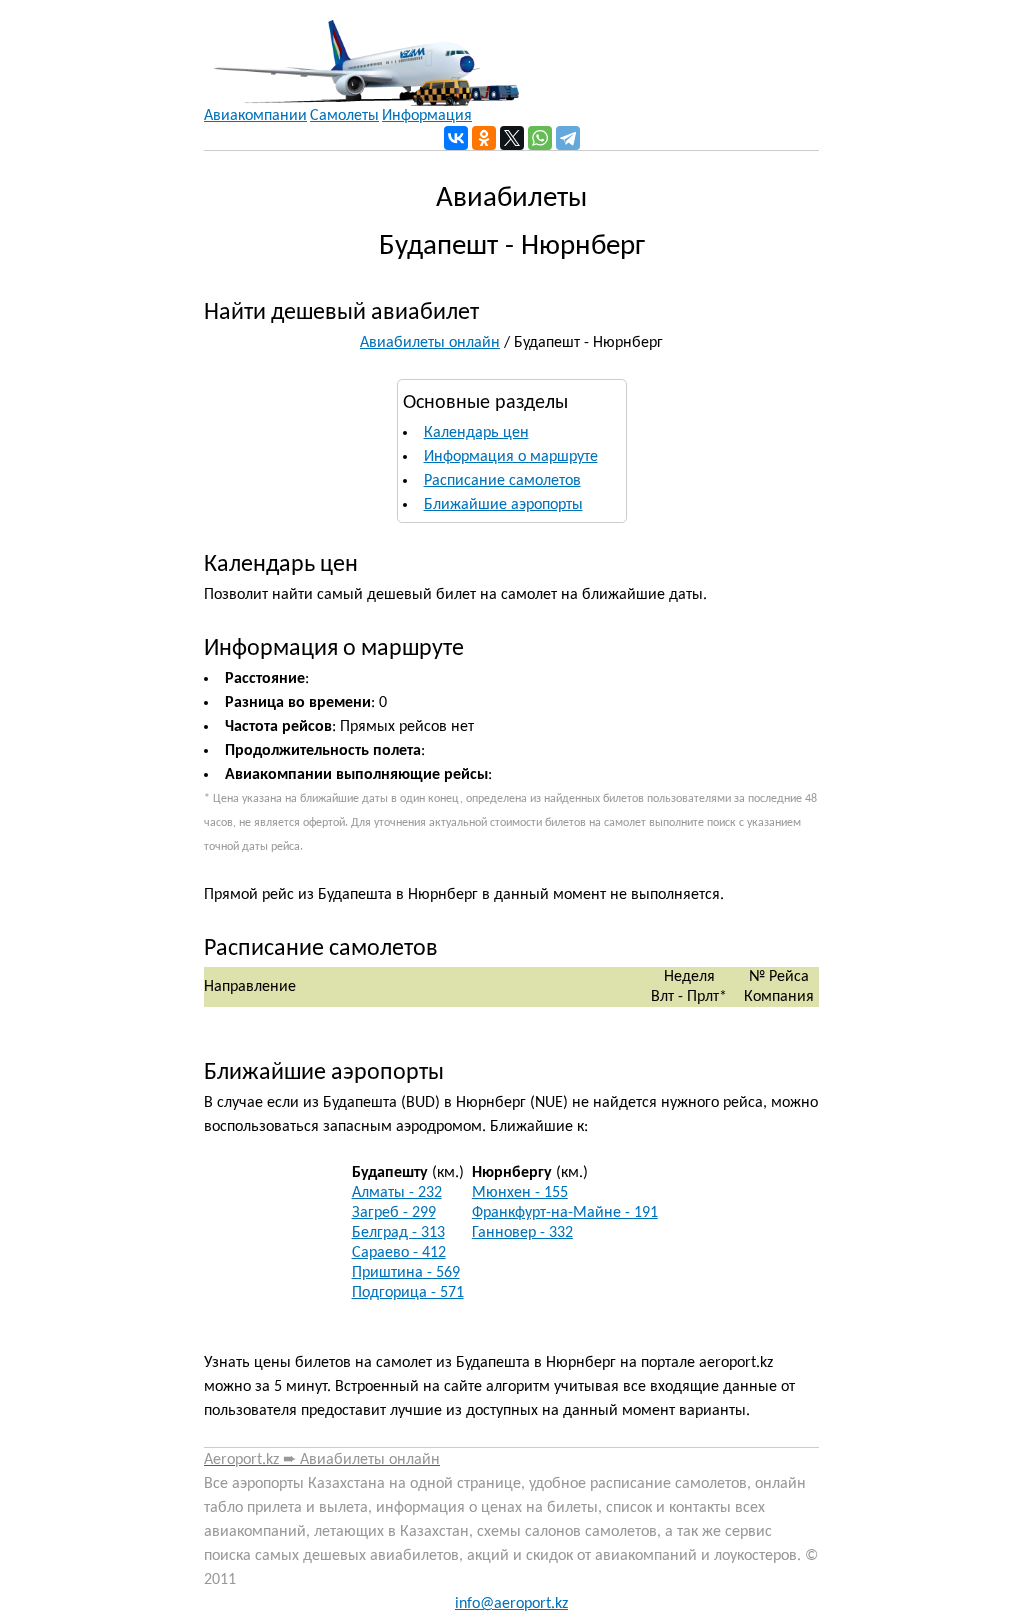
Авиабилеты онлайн (430, 343)
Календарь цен (476, 433)
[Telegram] (568, 138)
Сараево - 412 (399, 1253)
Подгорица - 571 (408, 1293)
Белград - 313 (398, 1233)
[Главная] (361, 53)
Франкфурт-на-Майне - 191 (565, 1213)
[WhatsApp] (540, 138)
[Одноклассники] (484, 138)
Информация (427, 116)
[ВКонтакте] (456, 138)
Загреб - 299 (394, 1213)
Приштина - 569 (406, 1273)
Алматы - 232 (397, 1193)
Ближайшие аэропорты (503, 505)
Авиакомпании (255, 116)
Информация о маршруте (511, 457)
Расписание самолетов (502, 481)
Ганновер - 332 (522, 1233)
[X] (512, 138)
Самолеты (344, 116)
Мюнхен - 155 (520, 1193)
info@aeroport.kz (511, 1604)
